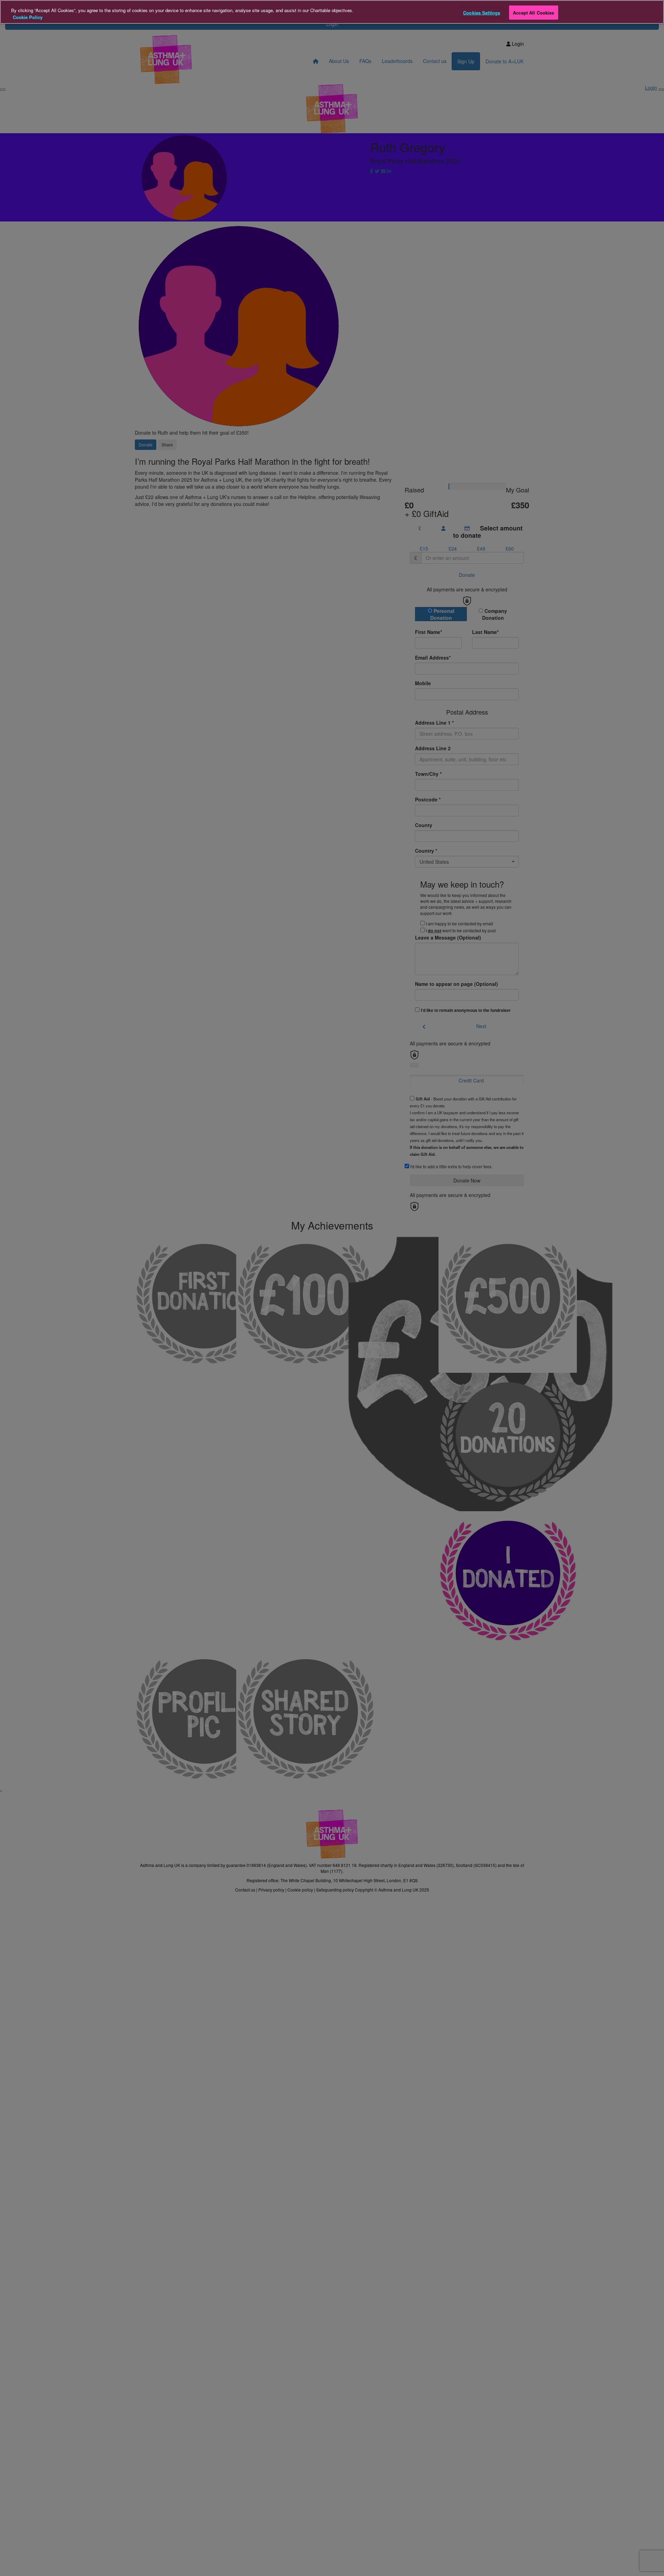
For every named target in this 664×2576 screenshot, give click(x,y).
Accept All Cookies (533, 12)
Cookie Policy (28, 17)
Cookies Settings (482, 12)
